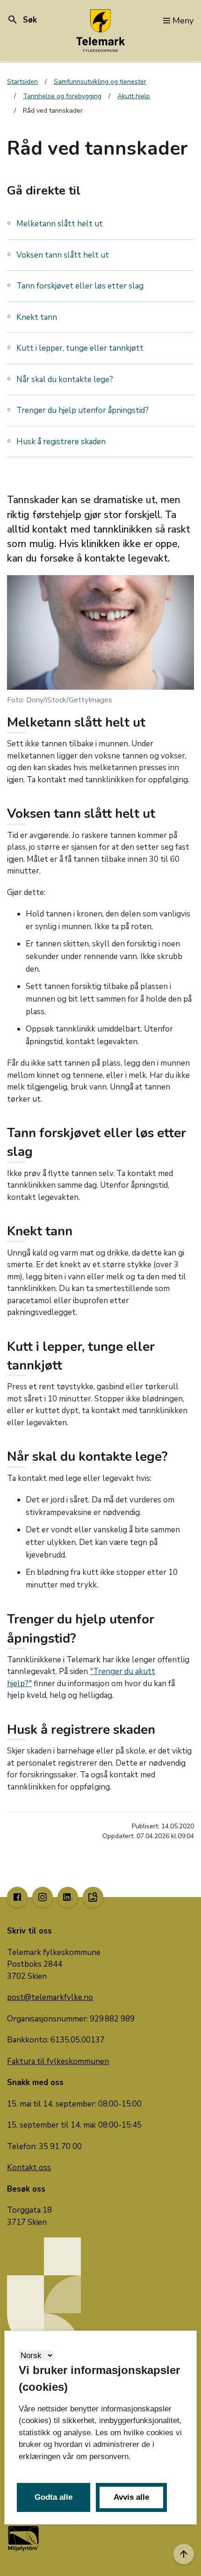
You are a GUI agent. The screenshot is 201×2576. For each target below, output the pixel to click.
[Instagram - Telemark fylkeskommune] (43, 1897)
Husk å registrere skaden (61, 442)
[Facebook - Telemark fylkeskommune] (17, 1897)
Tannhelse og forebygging (62, 96)
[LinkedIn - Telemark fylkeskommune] (68, 1897)
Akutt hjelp (134, 96)
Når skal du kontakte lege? (65, 379)
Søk (22, 20)
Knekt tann (37, 317)
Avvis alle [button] (131, 2497)
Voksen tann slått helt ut (63, 255)
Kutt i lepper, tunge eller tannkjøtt (80, 348)
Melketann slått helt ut (60, 224)
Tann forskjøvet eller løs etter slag (80, 286)
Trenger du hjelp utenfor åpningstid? (83, 410)
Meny (183, 21)
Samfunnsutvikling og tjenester (100, 82)
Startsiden (22, 82)
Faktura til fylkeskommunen (58, 2061)
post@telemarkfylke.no (50, 1997)
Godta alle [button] (54, 2497)
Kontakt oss (29, 2168)
